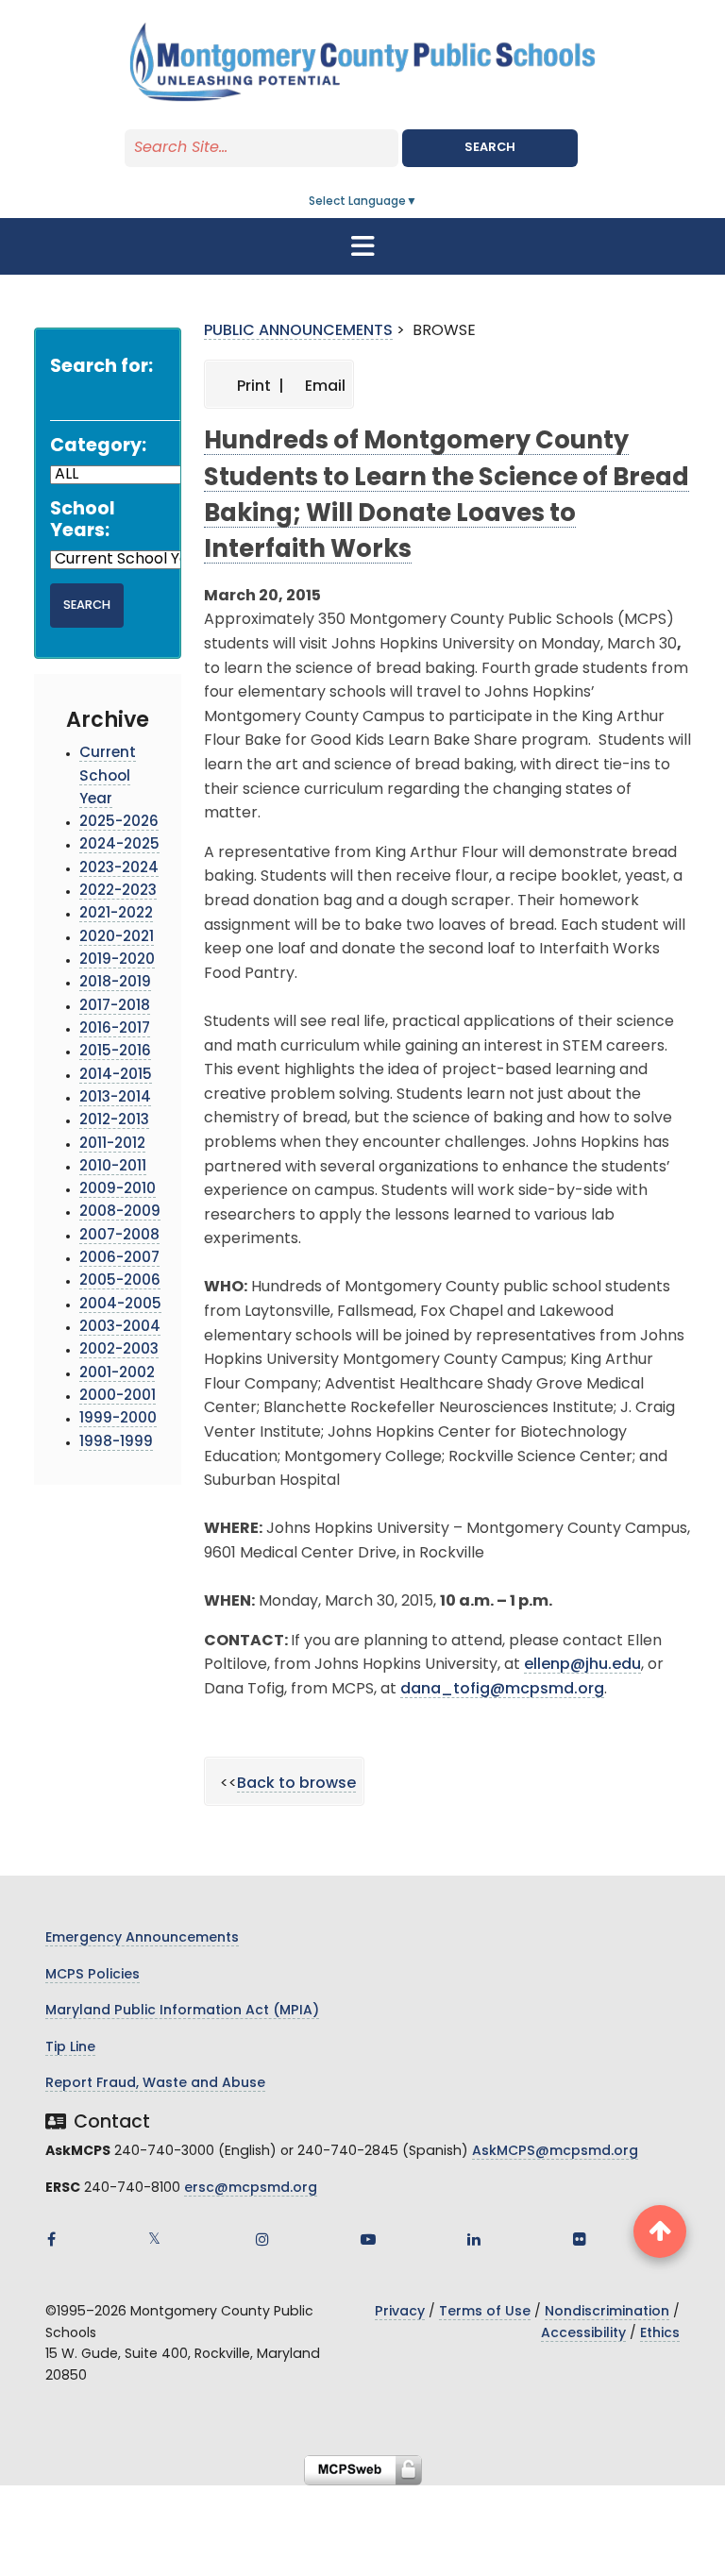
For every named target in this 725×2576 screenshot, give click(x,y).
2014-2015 (116, 1076)
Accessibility (583, 2334)
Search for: (101, 368)
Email (323, 387)
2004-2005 (120, 1305)
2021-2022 (116, 914)
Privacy (400, 2312)
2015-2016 (115, 1052)
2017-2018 (115, 1007)
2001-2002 (117, 1374)
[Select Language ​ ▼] (418, 202)
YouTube (368, 2239)
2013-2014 (115, 1098)
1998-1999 (116, 1443)
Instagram (262, 2239)
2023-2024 (119, 869)
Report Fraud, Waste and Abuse (155, 2084)
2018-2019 (115, 983)
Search (490, 148)
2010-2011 (113, 1167)
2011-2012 (112, 1145)
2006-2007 (119, 1259)
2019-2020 (117, 960)
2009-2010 (118, 1190)
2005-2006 (120, 1281)
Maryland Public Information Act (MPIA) (182, 2011)
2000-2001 (118, 1397)
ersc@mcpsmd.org (251, 2189)
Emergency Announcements (142, 1938)
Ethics (660, 2334)
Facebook (51, 2239)
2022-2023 (118, 892)
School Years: (83, 521)
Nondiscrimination (607, 2312)
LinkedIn (474, 2239)
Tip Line (70, 2048)
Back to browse (296, 1784)
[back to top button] (660, 2231)
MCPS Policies (93, 1975)
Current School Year (108, 777)
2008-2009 (120, 1212)
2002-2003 (119, 1350)
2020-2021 (117, 938)
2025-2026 (119, 823)
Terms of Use (485, 2312)
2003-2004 (120, 1328)
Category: (98, 447)
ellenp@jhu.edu (582, 1665)
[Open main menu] (362, 246)
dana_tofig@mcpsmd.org (502, 1690)
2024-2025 (119, 845)
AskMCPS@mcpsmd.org (555, 2152)
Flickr (580, 2239)
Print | (259, 387)
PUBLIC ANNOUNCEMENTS (298, 331)
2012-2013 (114, 1121)
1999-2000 (118, 1419)
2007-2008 (119, 1236)
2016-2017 (115, 1029)
